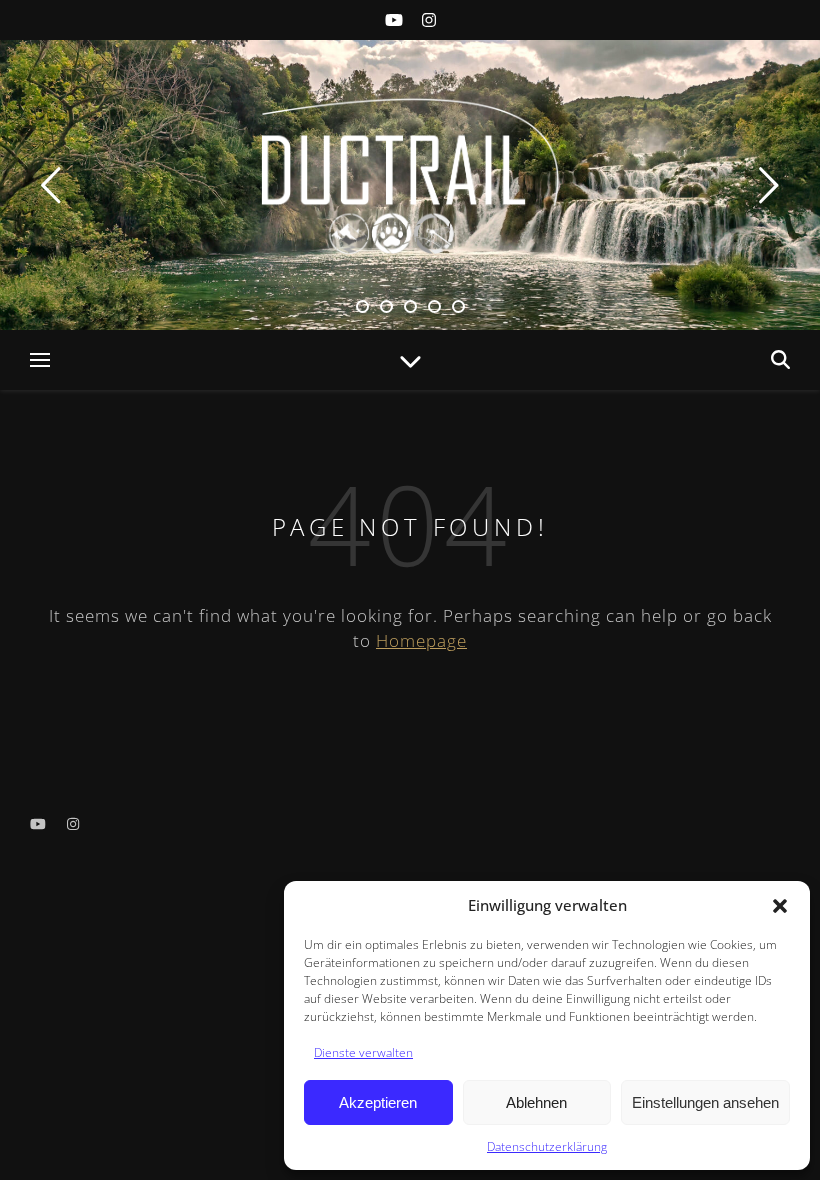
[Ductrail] (410, 175)
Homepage (421, 640)
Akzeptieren (378, 1102)
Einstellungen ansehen (705, 1102)
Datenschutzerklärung (547, 1146)
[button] (780, 906)
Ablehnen (536, 1102)
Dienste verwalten (363, 1052)
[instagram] (429, 20)
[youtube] (396, 20)
